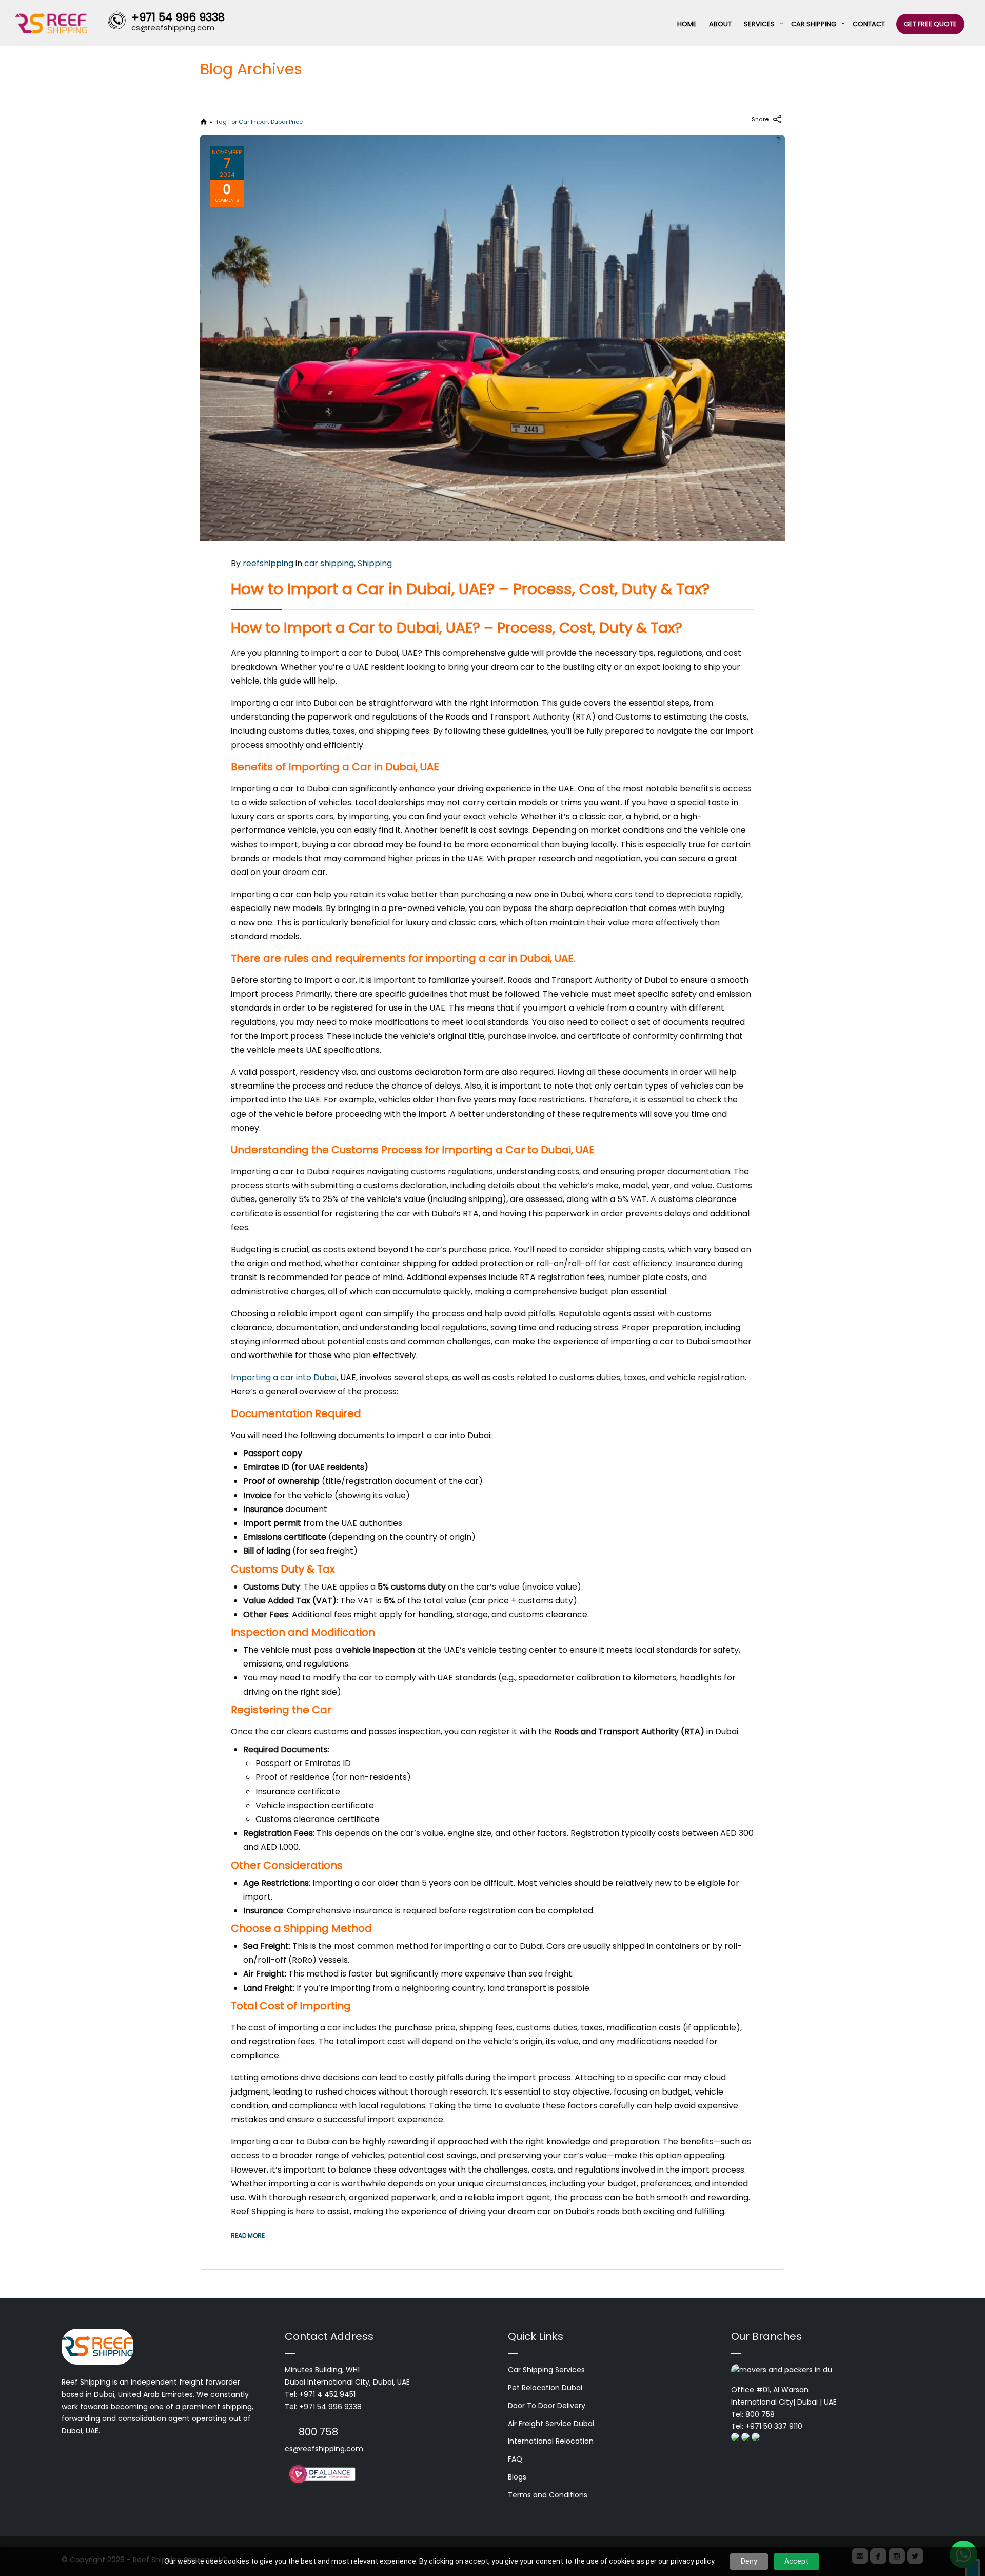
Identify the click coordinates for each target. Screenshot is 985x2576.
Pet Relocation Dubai (545, 2388)
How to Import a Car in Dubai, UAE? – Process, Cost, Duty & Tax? (470, 589)
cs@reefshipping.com (324, 2449)
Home (687, 24)
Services (759, 24)
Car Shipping (814, 24)
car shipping (329, 563)
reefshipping (268, 563)
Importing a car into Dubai (284, 1377)
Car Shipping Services (546, 2370)
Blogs (517, 2477)
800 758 (318, 2432)
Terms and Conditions (548, 2495)
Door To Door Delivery (547, 2406)
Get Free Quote (930, 24)
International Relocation (551, 2441)
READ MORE (248, 2235)
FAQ (515, 2459)
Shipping (375, 563)
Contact (869, 24)
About (720, 24)
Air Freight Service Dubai (551, 2424)
